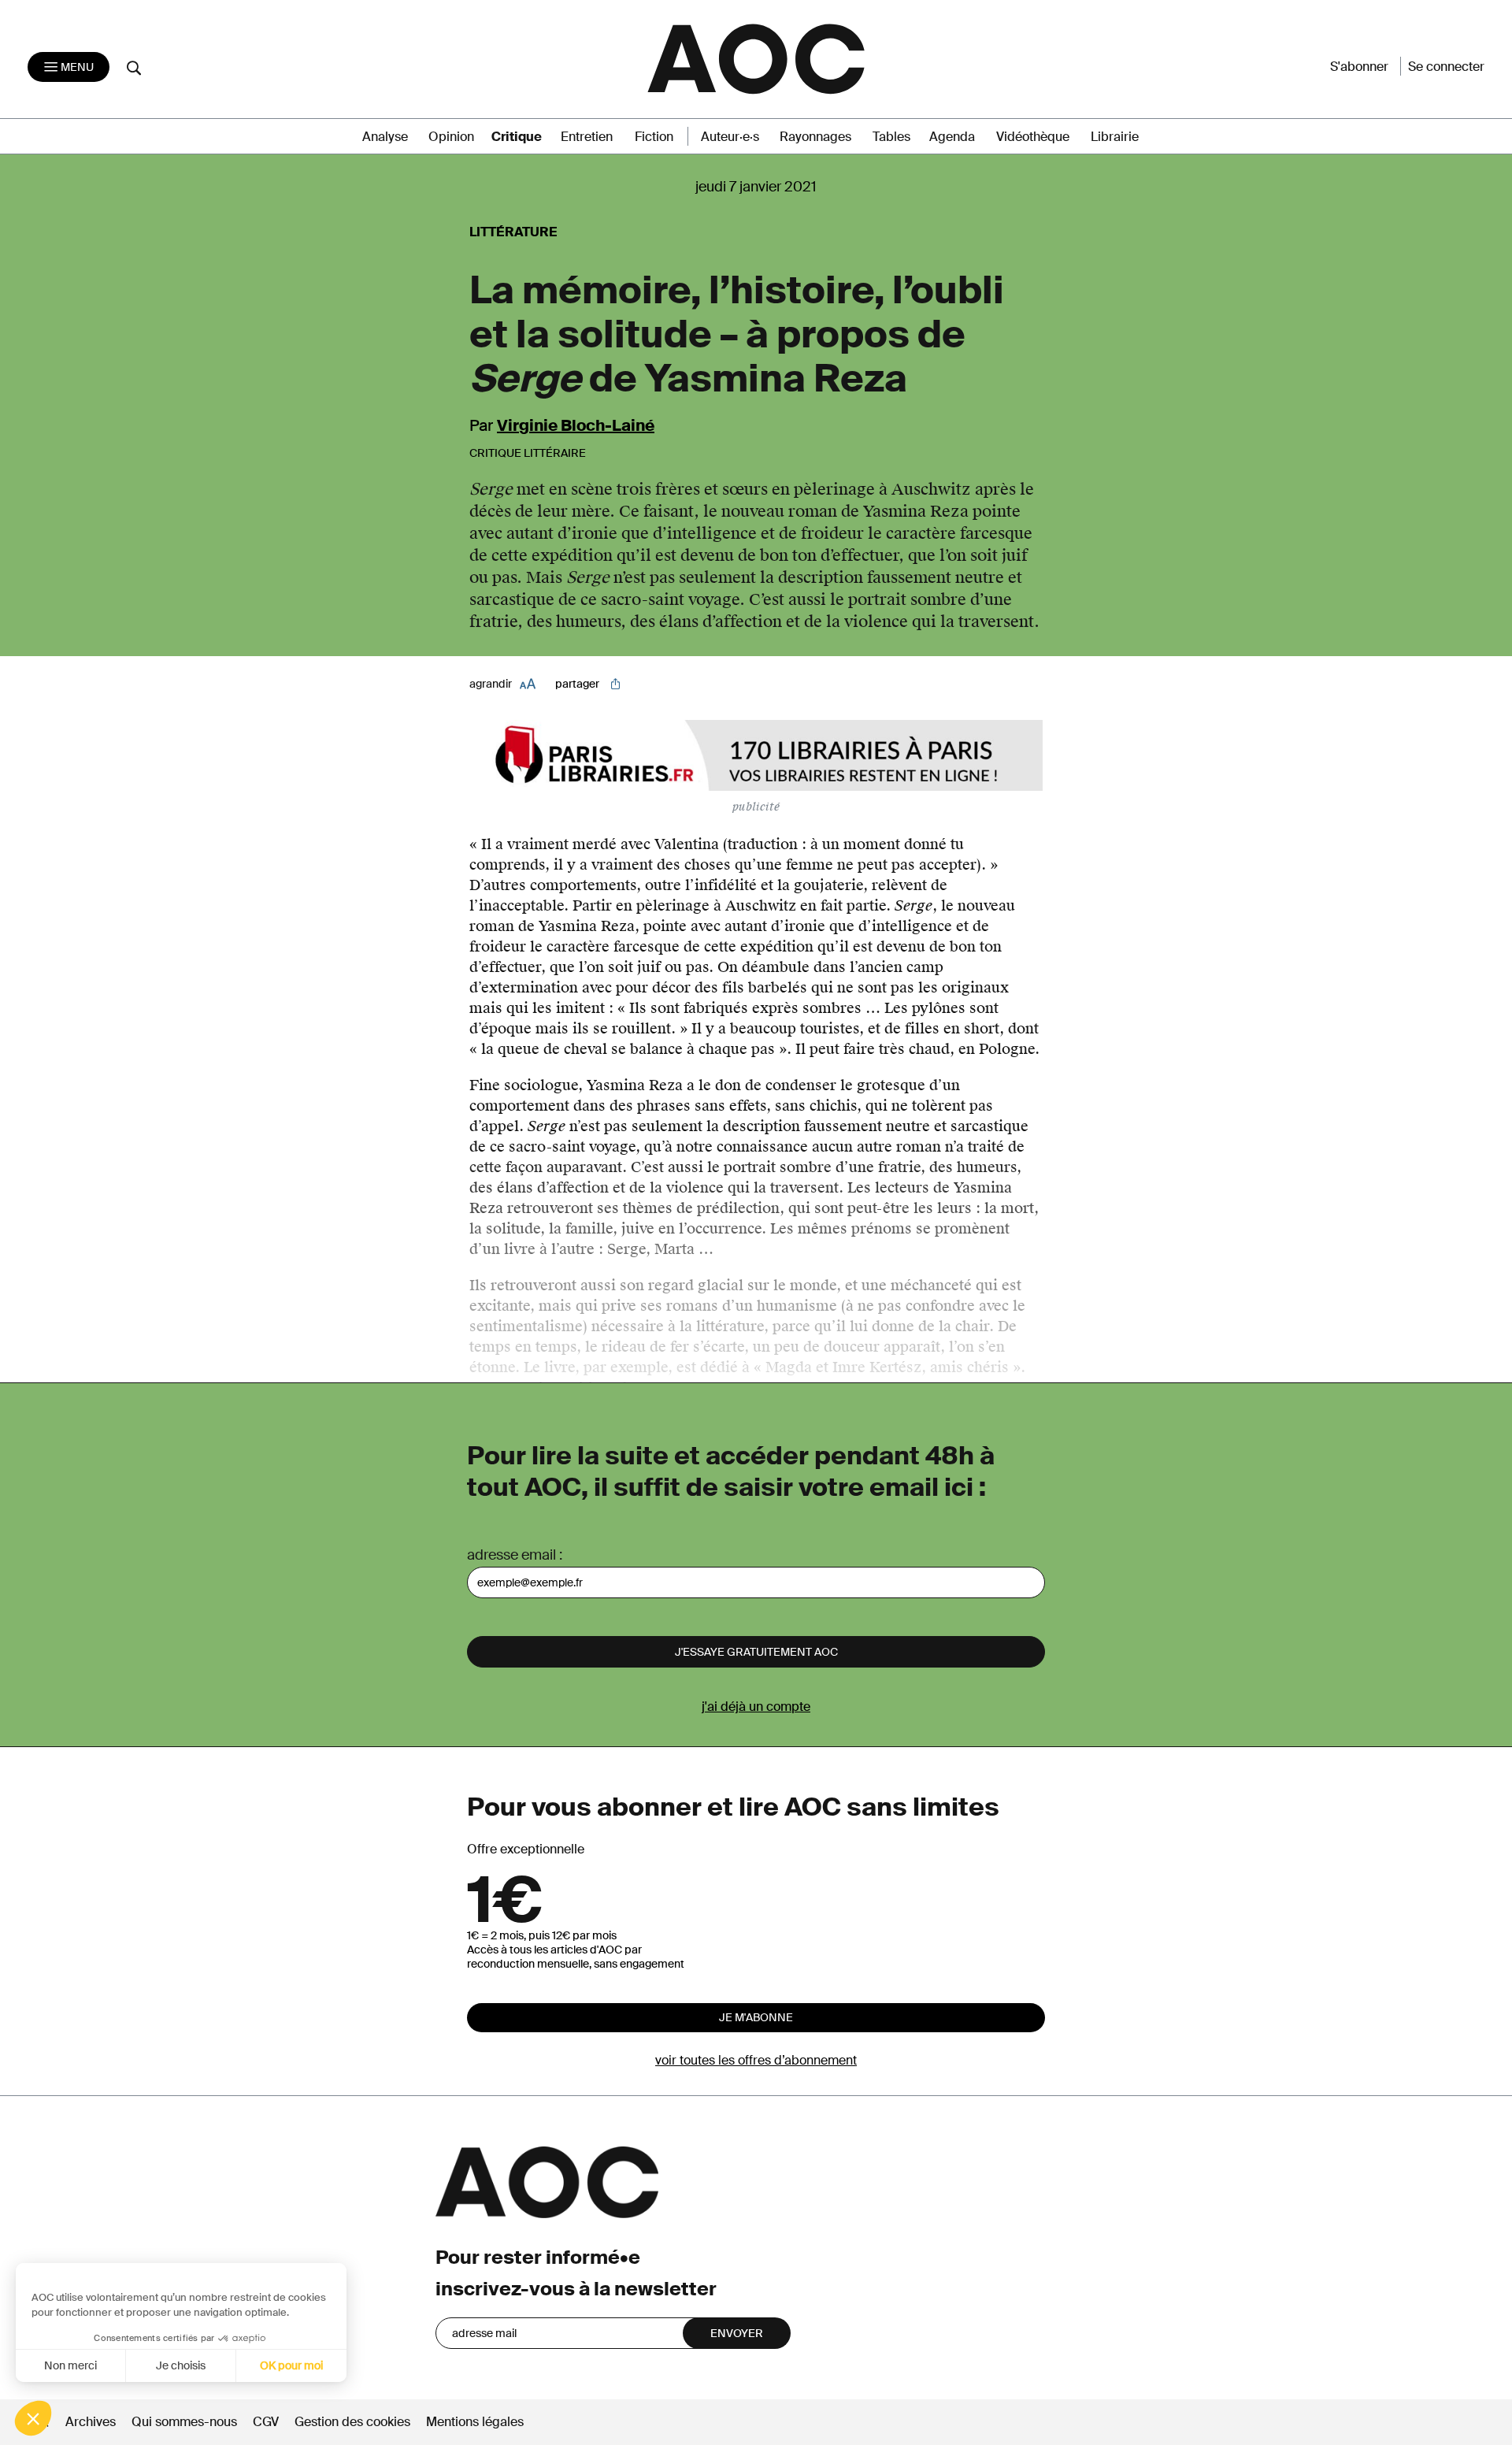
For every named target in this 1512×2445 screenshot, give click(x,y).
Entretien (587, 137)
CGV (266, 2422)
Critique (517, 137)
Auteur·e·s (730, 137)
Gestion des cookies (354, 2422)
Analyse (385, 137)
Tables (891, 137)
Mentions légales (475, 2422)
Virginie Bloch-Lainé (576, 425)
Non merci (70, 2365)
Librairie (1115, 137)
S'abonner (1359, 67)
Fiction (654, 137)
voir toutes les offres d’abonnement (756, 2060)
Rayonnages (815, 137)
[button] (33, 2418)
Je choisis (181, 2365)
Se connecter (1446, 67)
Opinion (451, 137)
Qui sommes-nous (184, 2422)
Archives (91, 2422)
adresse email (511, 1555)
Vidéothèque (1033, 137)
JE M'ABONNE (756, 2017)
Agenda (952, 137)
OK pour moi (291, 2365)
